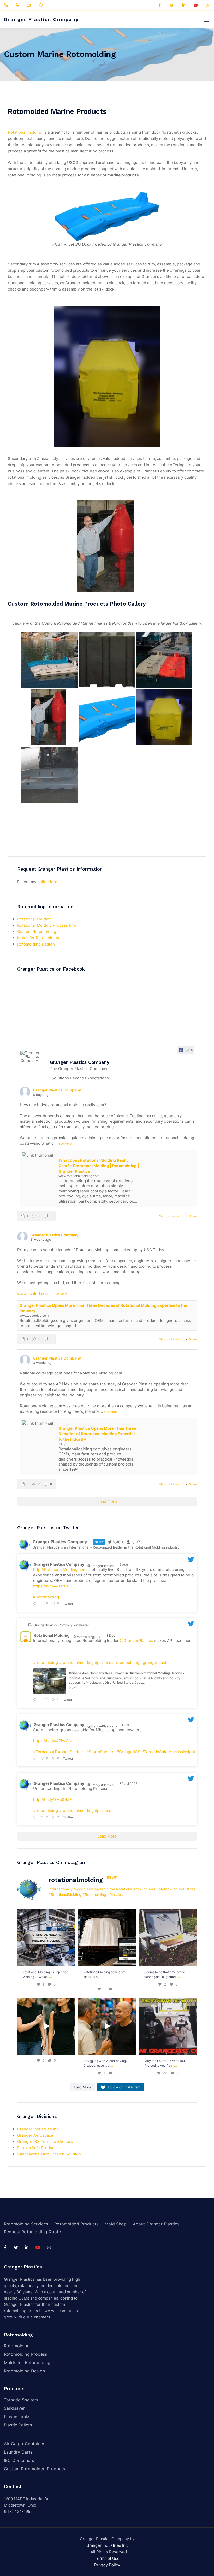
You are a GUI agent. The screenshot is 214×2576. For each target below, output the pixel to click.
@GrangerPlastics (100, 1566)
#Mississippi (183, 1752)
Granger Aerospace (35, 2135)
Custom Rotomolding (37, 932)
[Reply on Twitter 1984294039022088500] (36, 1759)
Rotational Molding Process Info (47, 925)
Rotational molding (26, 132)
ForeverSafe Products (37, 2148)
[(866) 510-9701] (18, 5)
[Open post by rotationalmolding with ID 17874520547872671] (168, 2026)
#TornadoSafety (156, 1752)
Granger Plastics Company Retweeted (61, 1625)
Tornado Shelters (21, 2400)
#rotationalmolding (76, 1662)
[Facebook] (160, 5)
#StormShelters (101, 1752)
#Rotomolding (46, 1597)
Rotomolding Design (36, 944)
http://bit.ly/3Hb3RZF (52, 1800)
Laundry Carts (18, 2452)
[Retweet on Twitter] (30, 1625)
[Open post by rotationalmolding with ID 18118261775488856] (107, 1938)
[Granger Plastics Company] (33, 1057)
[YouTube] (196, 5)
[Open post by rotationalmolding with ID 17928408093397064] (46, 1938)
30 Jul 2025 (129, 1784)
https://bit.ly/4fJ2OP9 (53, 1586)
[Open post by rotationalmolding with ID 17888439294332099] (168, 1938)
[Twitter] (172, 5)
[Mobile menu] (207, 20)
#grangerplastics (156, 1662)
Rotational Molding (34, 919)
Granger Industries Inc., (39, 2129)
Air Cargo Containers (25, 2444)
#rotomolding (46, 1662)
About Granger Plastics (156, 2224)
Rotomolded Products (76, 2224)
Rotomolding (17, 2346)
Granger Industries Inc (107, 2545)
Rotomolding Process (25, 2354)
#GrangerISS (129, 1752)
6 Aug (124, 1565)
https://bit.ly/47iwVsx (52, 1741)
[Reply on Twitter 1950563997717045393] (36, 1818)
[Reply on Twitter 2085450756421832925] (36, 1604)
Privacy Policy (107, 2565)
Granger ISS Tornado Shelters (45, 2141)
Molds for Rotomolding (38, 938)
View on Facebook (172, 1216)
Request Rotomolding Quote (32, 2232)
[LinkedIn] (184, 5)
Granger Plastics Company (41, 19)
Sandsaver (14, 2408)
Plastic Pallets (18, 2425)
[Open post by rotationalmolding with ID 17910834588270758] (107, 2026)
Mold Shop (115, 2224)
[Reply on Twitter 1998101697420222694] (36, 1700)
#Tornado (42, 1752)
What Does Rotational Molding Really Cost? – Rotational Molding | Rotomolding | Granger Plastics (99, 1166)
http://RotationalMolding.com (60, 1570)
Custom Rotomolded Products (34, 2469)
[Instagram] (208, 5)
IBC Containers (19, 2460)
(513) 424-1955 (18, 2511)
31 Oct (125, 1725)
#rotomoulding (126, 1662)
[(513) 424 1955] (7, 5)
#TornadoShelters (69, 1752)
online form (48, 882)
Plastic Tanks (17, 2417)
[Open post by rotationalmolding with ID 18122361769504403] (46, 2026)
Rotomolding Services (26, 2224)
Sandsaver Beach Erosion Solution (49, 2154)
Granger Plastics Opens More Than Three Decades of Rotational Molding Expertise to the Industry (97, 1434)
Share (193, 1216)
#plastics (103, 1662)
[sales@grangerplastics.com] (32, 5)
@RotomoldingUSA (87, 1637)
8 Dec (111, 1636)
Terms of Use (107, 2558)
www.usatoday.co (33, 1294)
